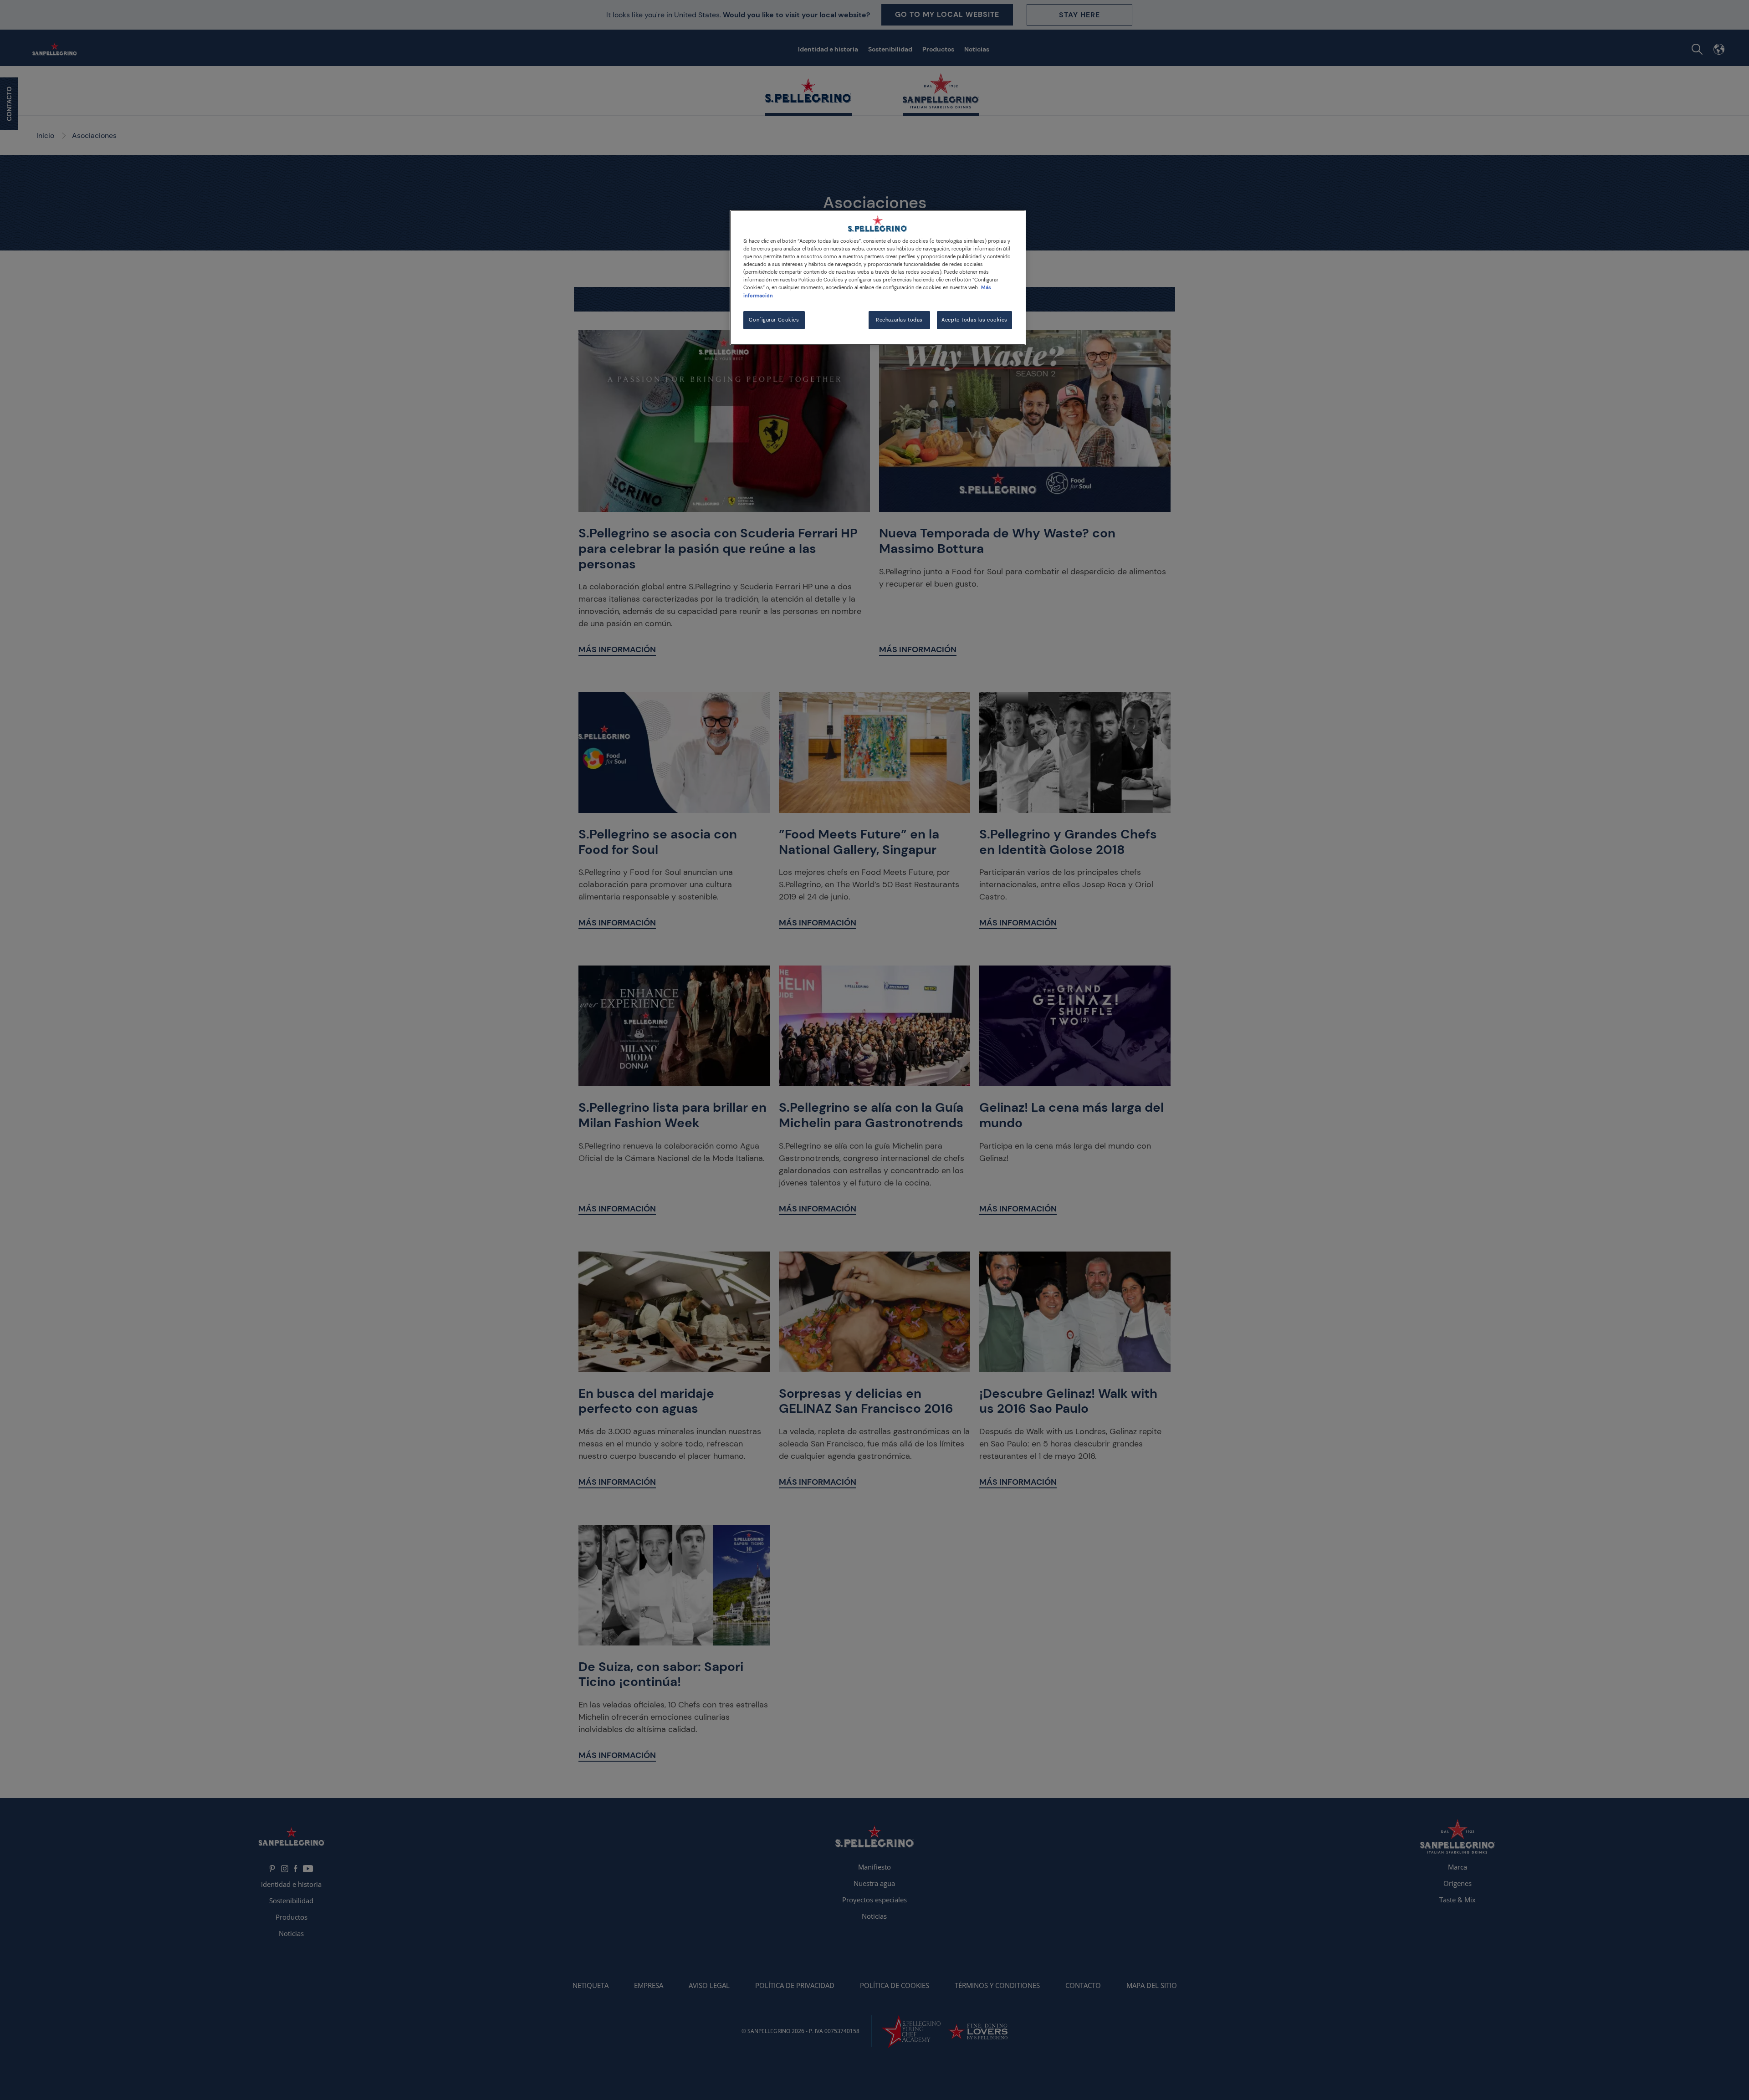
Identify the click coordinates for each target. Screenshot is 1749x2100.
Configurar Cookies (774, 320)
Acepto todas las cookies (974, 320)
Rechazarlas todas (899, 320)
